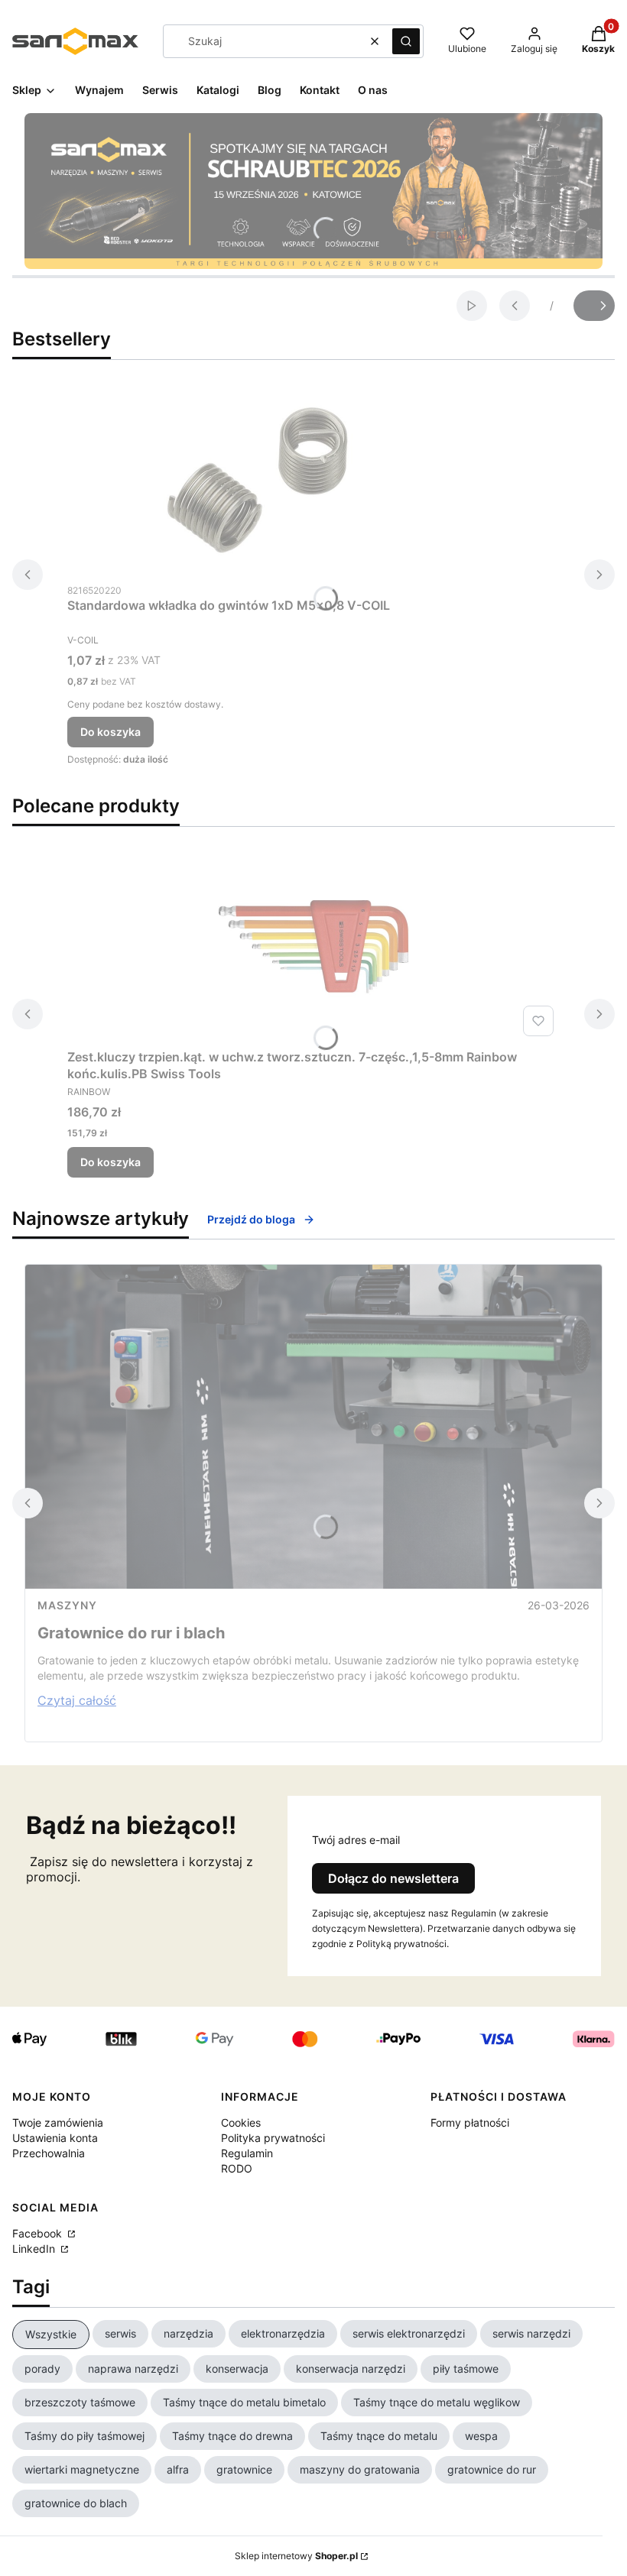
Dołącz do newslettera (393, 1878)
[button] (406, 41)
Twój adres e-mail (356, 1840)
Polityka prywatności (273, 2138)
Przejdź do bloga (251, 1219)
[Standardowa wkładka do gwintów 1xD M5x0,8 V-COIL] (258, 480)
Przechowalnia (49, 2153)
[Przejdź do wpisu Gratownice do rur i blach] (313, 1427)
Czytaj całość (77, 1700)
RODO (237, 2168)
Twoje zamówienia (58, 2122)
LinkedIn (35, 2249)
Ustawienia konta (55, 2138)
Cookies (241, 2122)
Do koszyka (110, 732)
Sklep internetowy (296, 2556)
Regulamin (247, 2153)
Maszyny (67, 1605)
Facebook (39, 2233)
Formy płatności (470, 2122)
